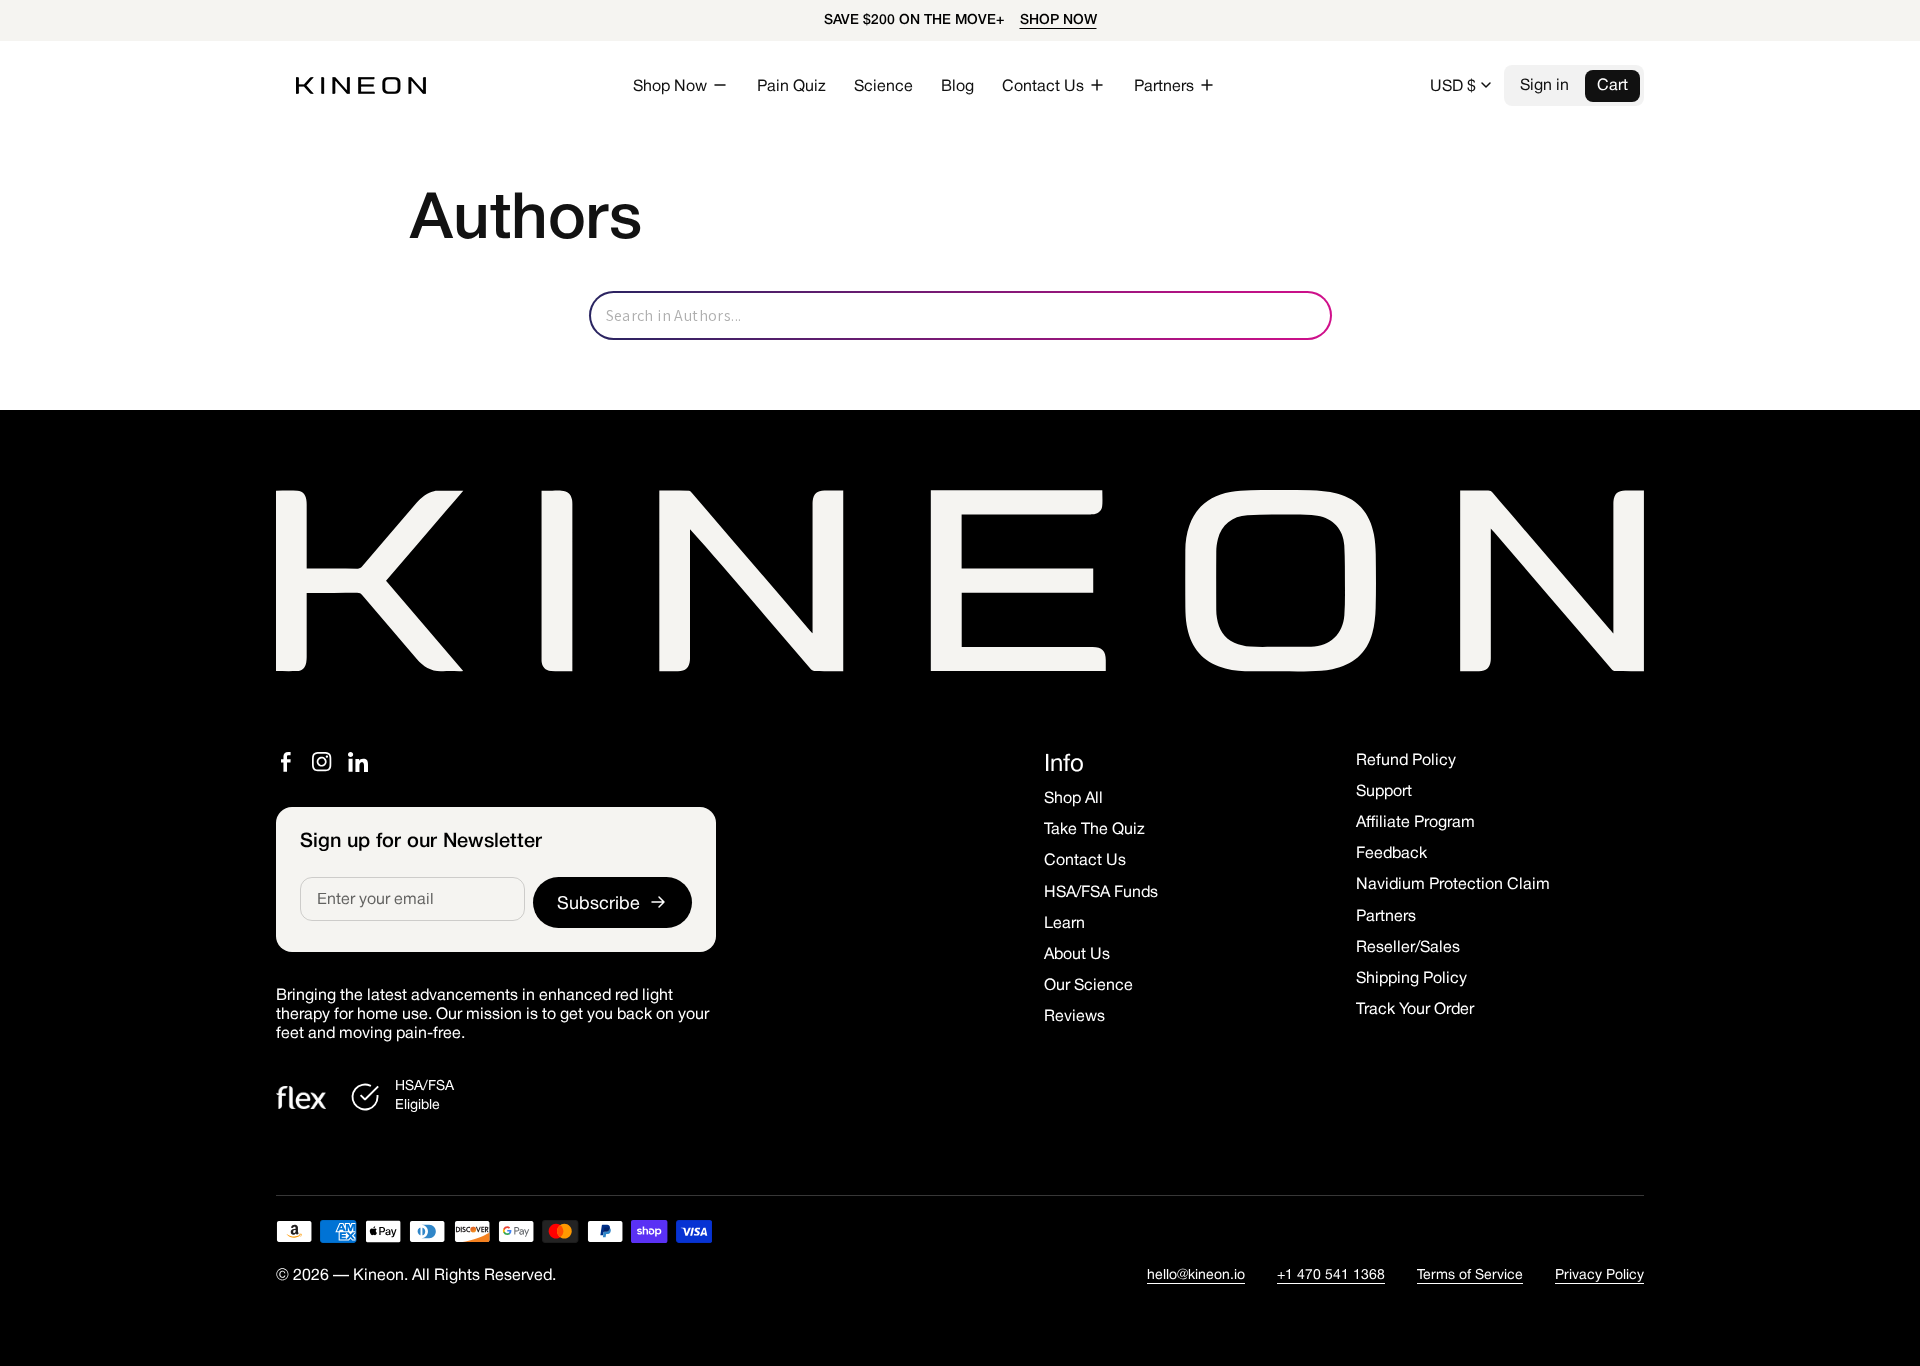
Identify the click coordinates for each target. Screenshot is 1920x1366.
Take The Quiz (1094, 830)
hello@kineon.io (1196, 1275)
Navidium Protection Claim (1453, 885)
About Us (1077, 955)
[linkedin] (358, 762)
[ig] (322, 762)
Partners (1386, 917)
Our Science (1088, 986)
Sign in (1544, 86)
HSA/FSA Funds (1101, 893)
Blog (957, 87)
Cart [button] (1612, 86)
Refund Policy (1406, 761)
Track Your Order (1415, 1010)
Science (883, 87)
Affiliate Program (1415, 823)
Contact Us (1085, 861)
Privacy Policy (1599, 1275)
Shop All (1073, 799)
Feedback (1391, 854)
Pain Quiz (791, 87)
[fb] (286, 762)
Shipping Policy (1411, 979)
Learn (1064, 924)
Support (1384, 792)
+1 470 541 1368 (1331, 1275)
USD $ (1453, 87)
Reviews (1074, 1017)
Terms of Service (1470, 1275)
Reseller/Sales (1408, 948)
